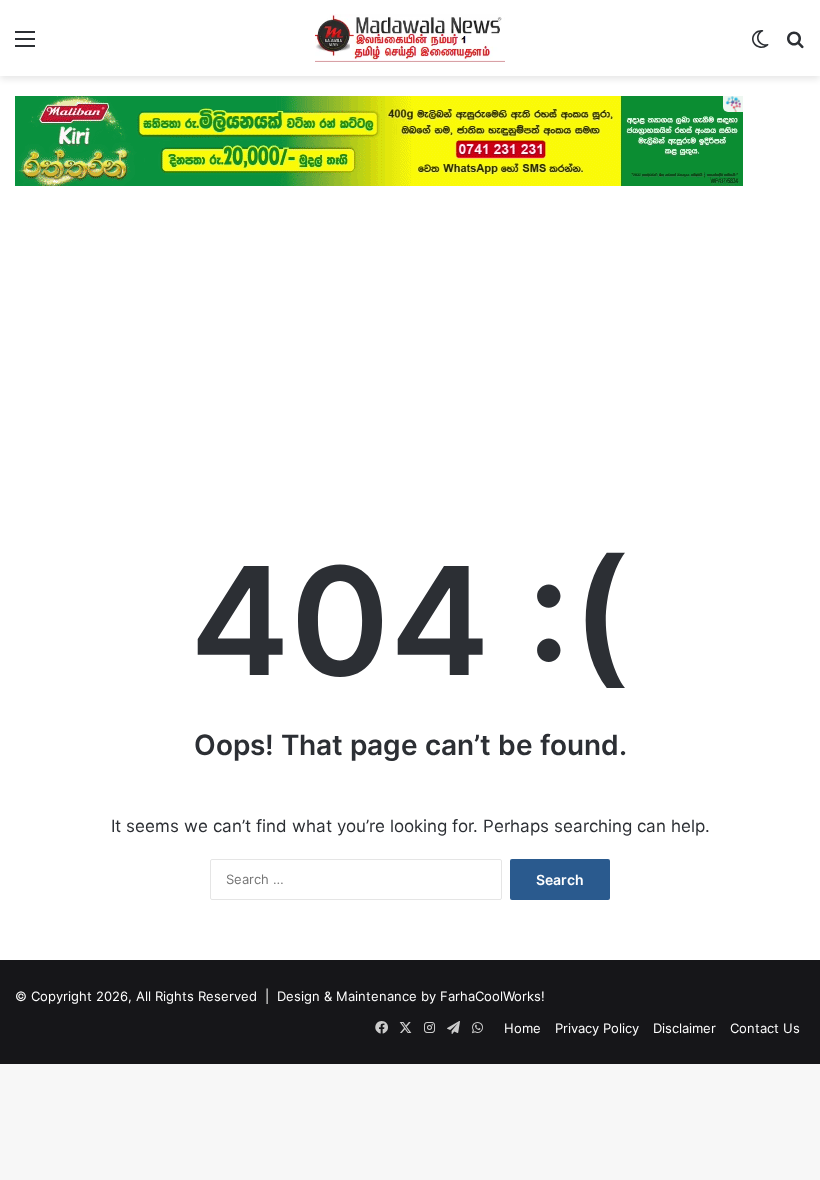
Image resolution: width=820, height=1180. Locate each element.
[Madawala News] (410, 38)
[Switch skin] (760, 45)
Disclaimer (684, 1028)
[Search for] (795, 45)
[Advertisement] (410, 346)
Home (522, 1028)
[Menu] (25, 45)
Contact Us (765, 1028)
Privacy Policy (597, 1028)
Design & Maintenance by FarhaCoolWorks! (411, 996)
